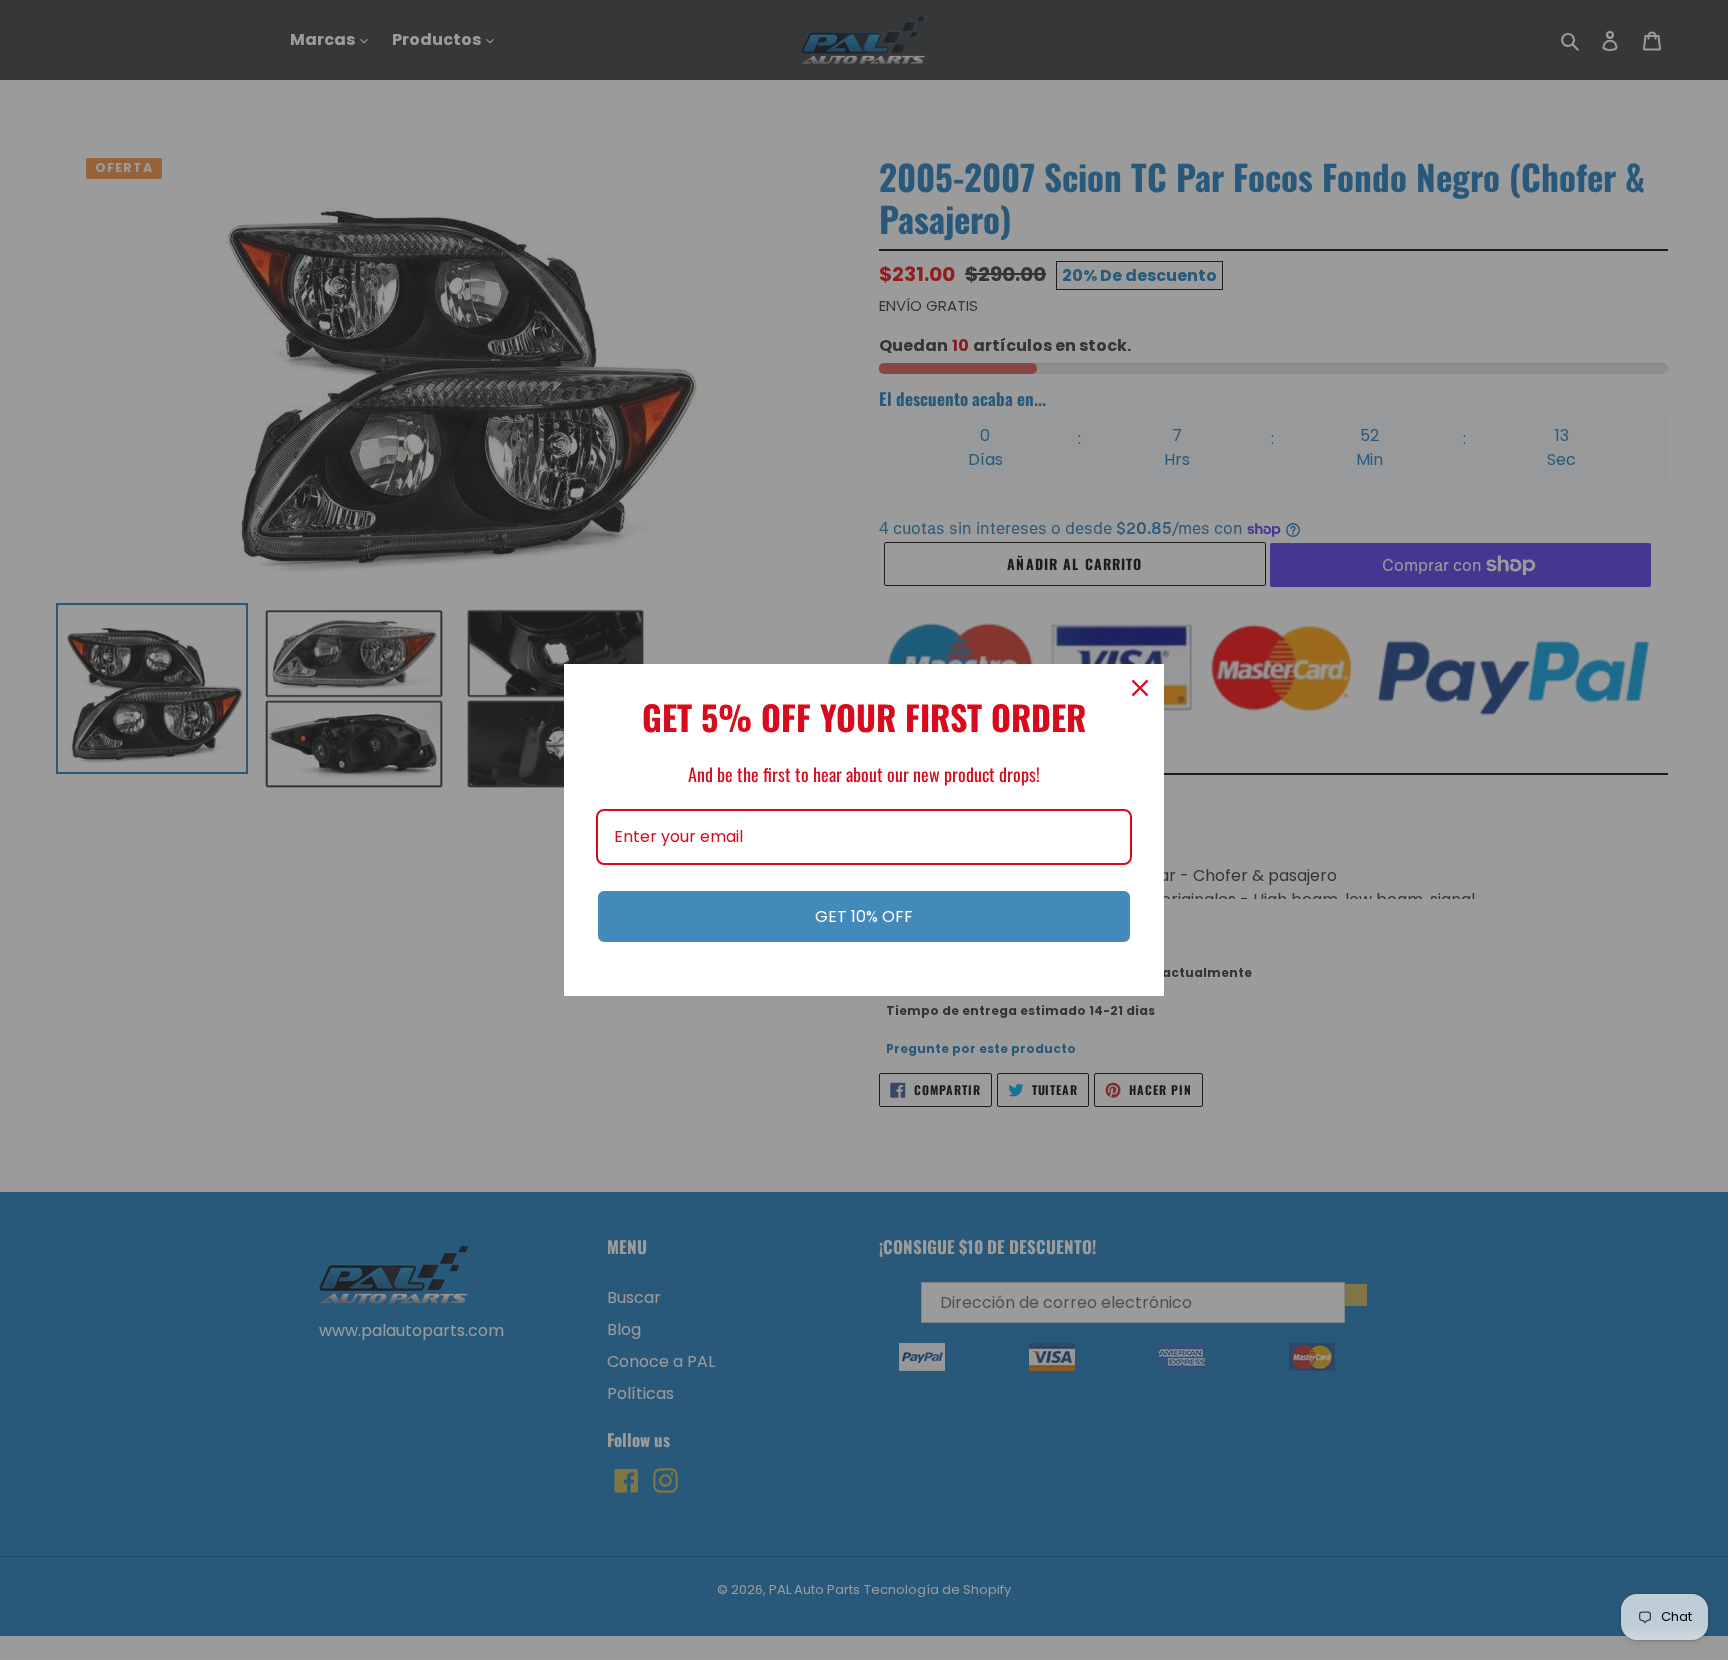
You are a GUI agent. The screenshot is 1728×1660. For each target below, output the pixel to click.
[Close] (1140, 688)
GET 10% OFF (864, 916)
